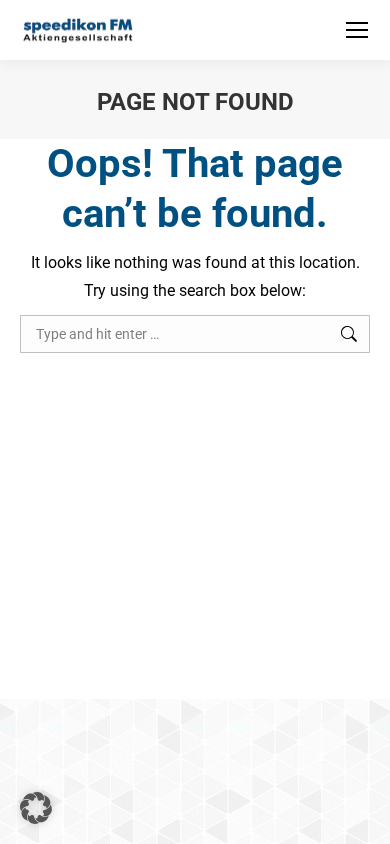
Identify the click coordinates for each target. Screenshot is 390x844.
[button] (36, 808)
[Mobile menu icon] (357, 30)
